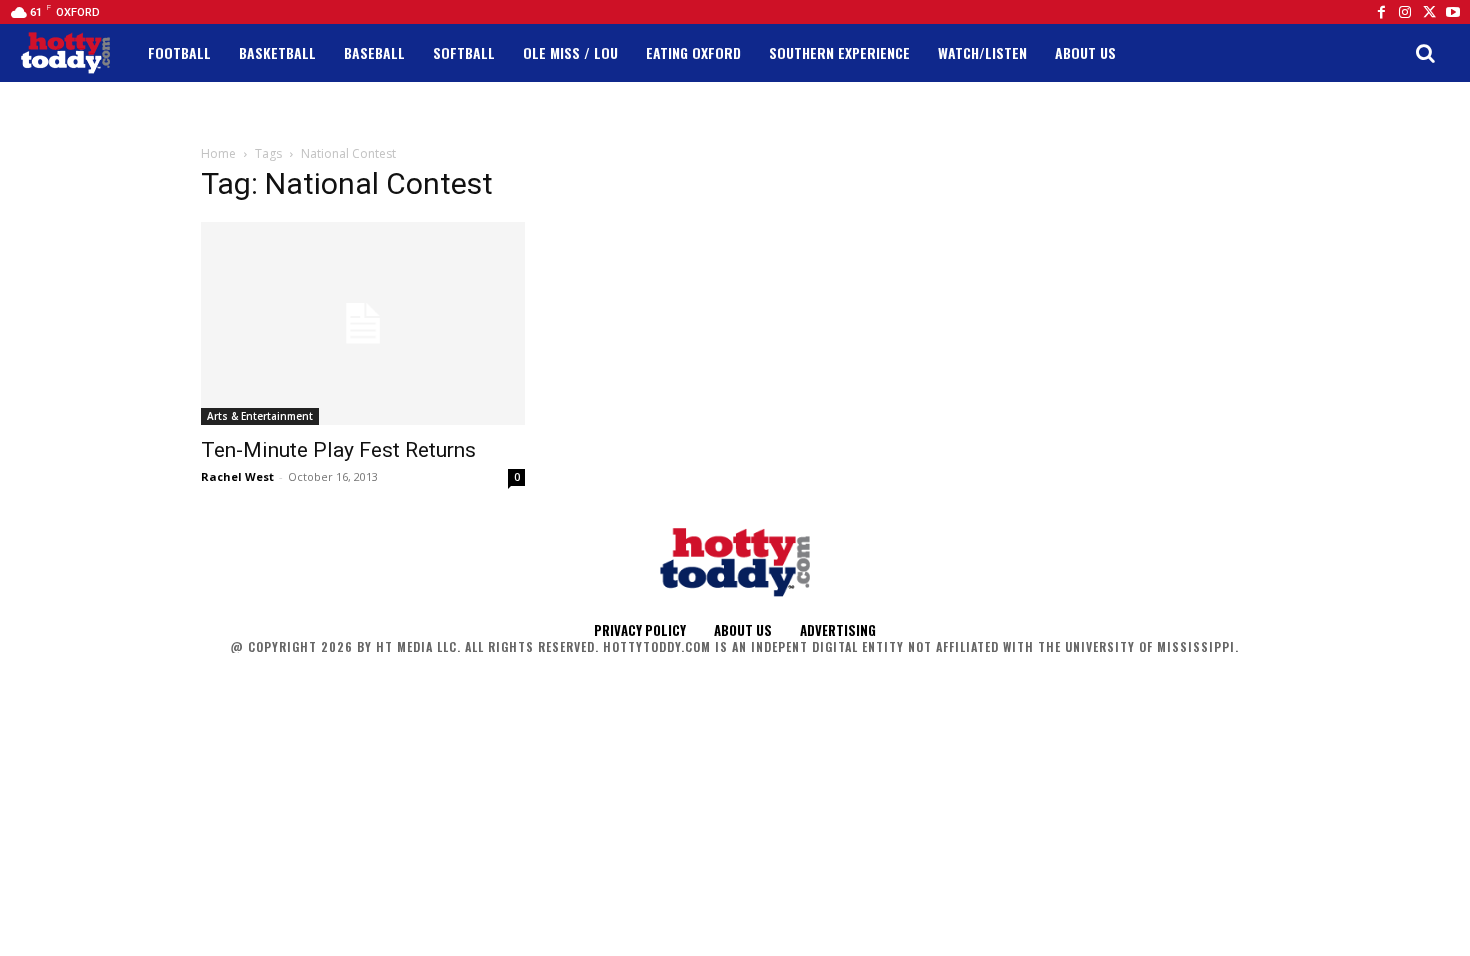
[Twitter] (1429, 12)
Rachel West (237, 476)
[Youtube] (1453, 12)
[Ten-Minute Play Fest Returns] (363, 323)
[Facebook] (1381, 12)
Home (218, 153)
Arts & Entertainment (260, 416)
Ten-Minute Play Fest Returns (338, 450)
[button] (1425, 53)
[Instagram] (1405, 12)
